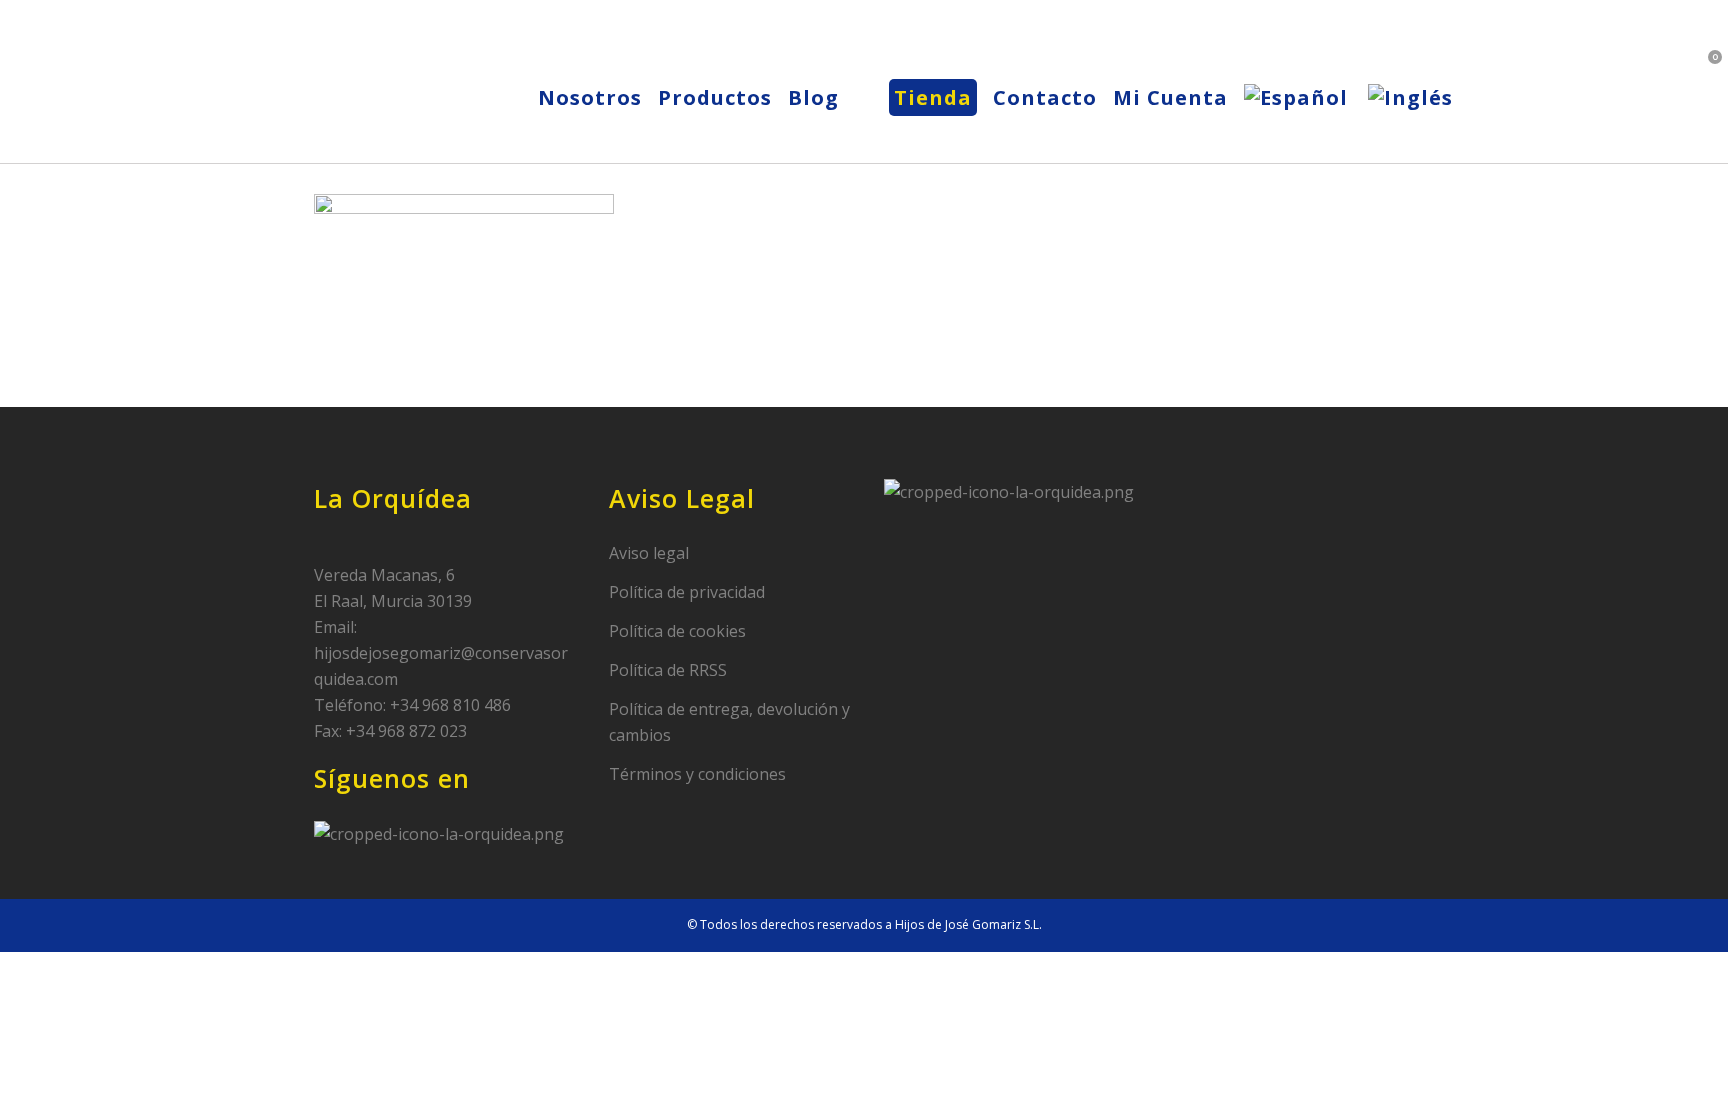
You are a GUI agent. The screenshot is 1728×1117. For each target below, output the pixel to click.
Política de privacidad (687, 592)
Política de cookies (677, 631)
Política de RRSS (668, 670)
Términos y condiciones (697, 774)
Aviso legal (649, 553)
